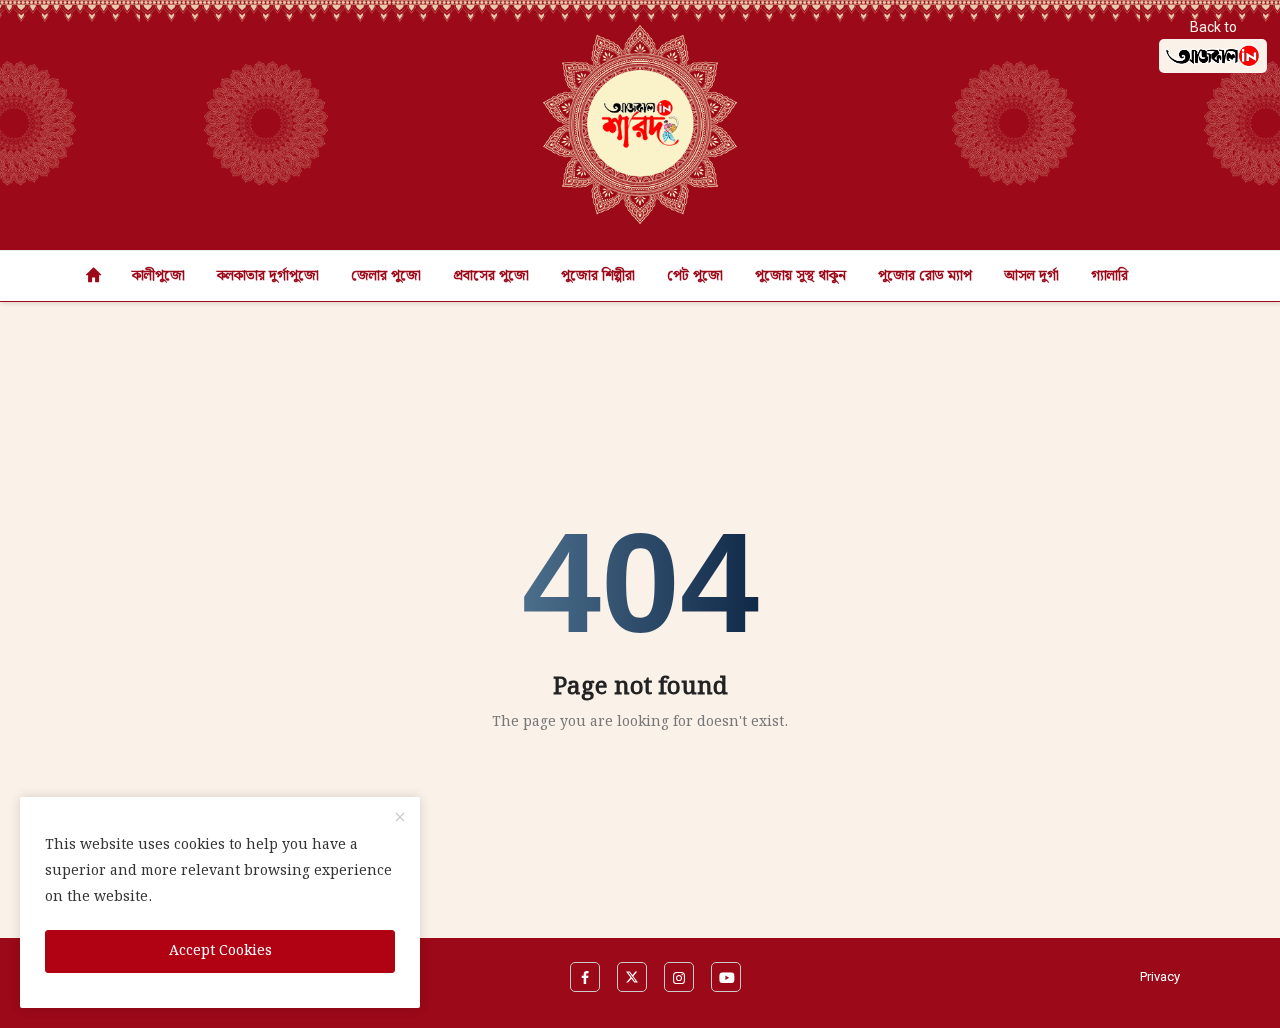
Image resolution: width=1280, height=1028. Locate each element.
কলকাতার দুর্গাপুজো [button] (268, 276)
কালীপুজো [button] (158, 276)
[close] (400, 818)
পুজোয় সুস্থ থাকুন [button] (800, 276)
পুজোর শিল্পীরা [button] (598, 276)
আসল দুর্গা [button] (1031, 276)
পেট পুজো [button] (695, 276)
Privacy (1160, 976)
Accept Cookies (220, 951)
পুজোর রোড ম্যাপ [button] (925, 276)
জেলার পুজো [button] (386, 276)
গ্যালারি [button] (1109, 276)
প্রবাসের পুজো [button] (491, 276)
